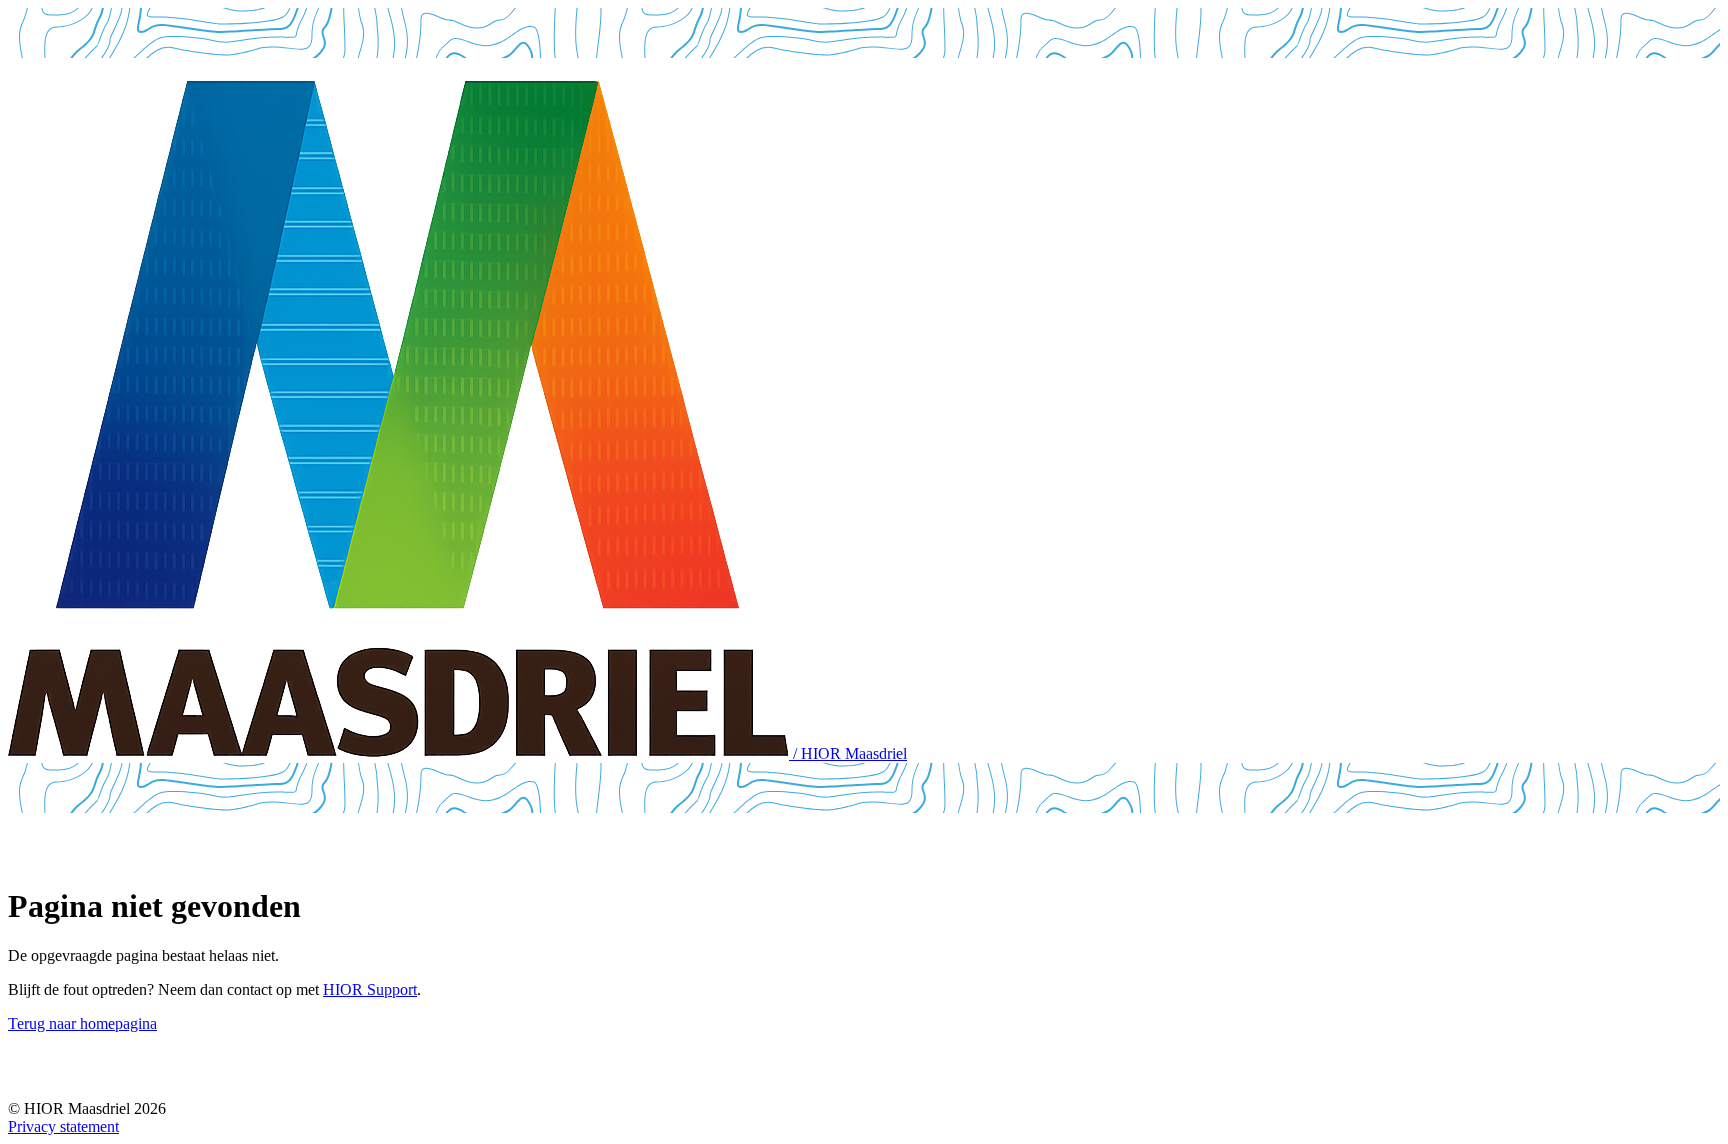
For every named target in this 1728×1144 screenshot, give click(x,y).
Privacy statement (63, 1126)
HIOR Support (370, 989)
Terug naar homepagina (82, 1023)
